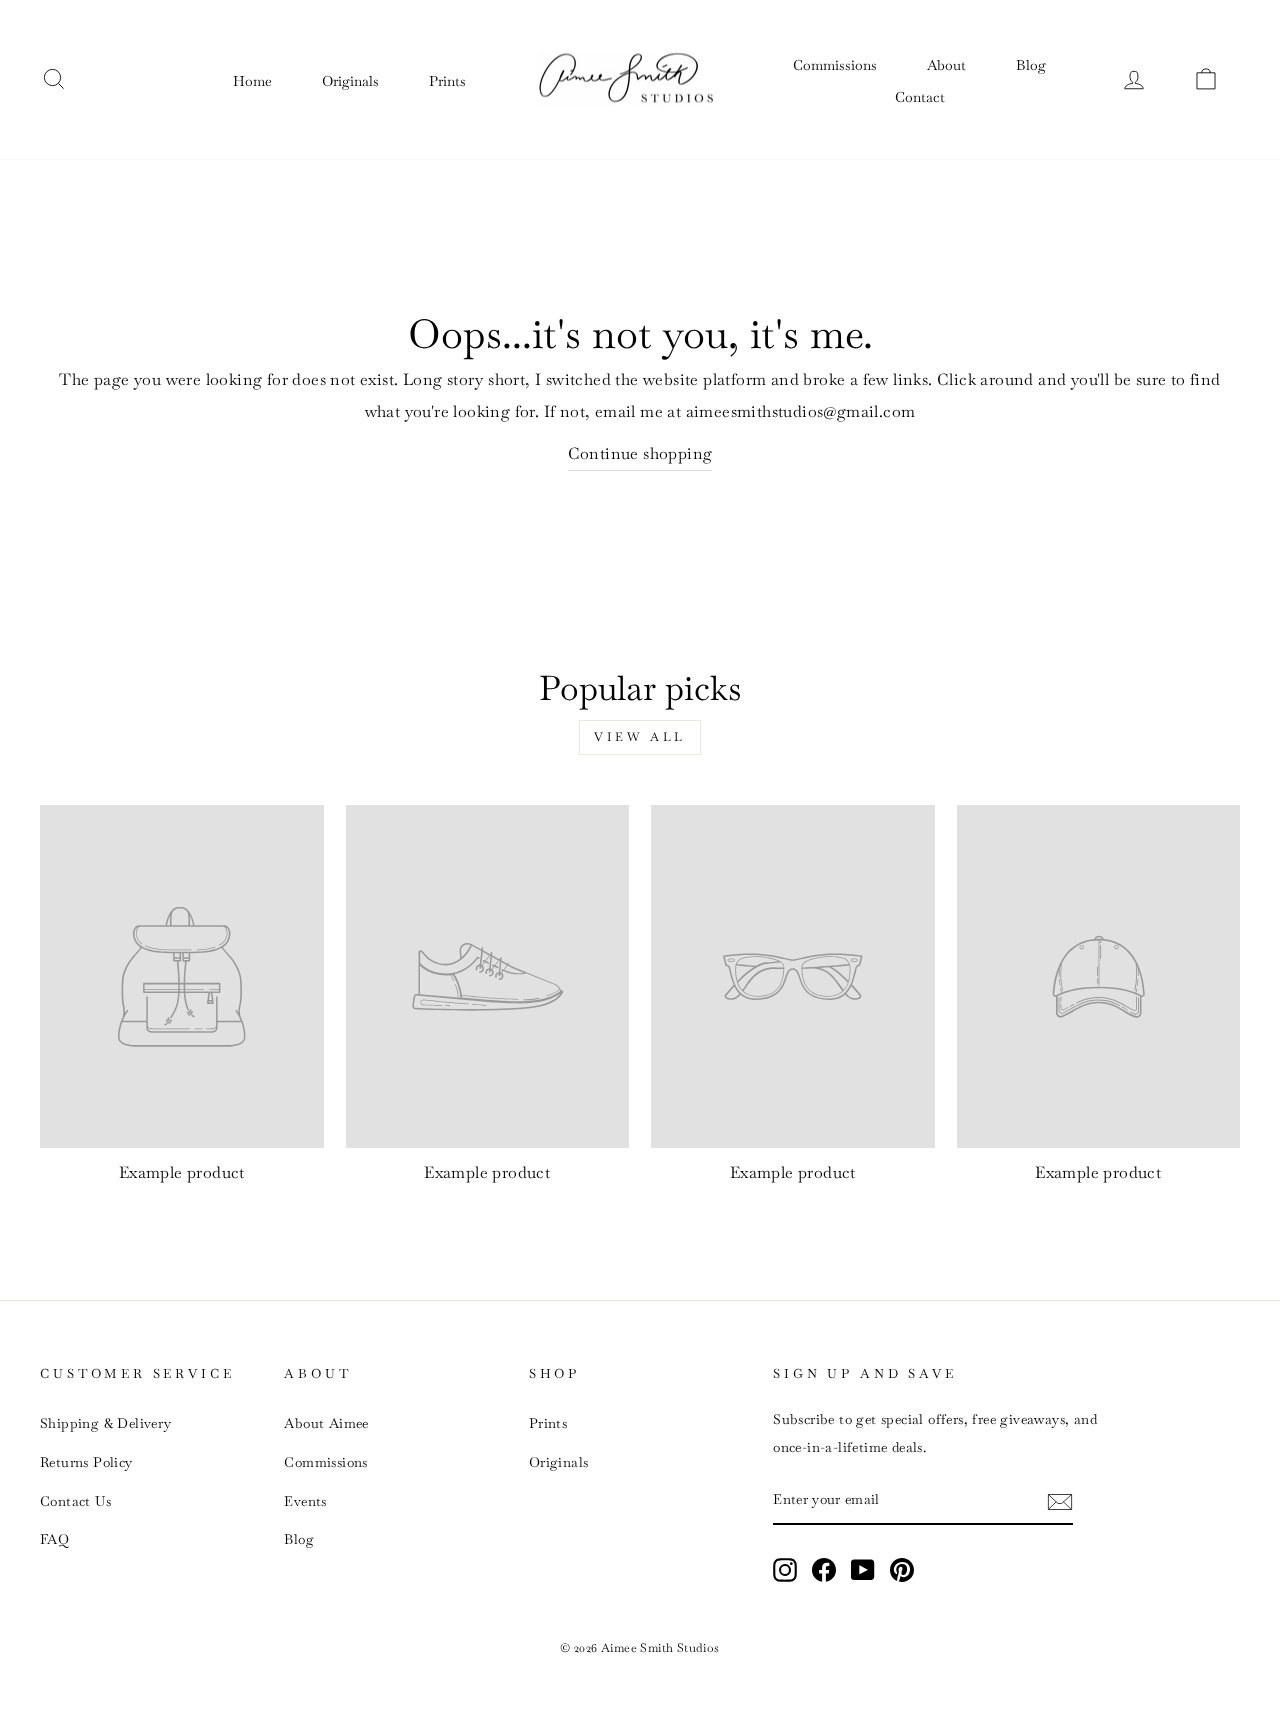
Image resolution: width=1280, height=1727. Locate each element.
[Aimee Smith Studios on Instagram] (785, 1568)
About (946, 65)
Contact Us (75, 1501)
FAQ (54, 1539)
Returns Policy (86, 1462)
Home (252, 81)
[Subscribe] (1060, 1500)
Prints (447, 81)
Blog (1031, 65)
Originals (350, 81)
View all (640, 737)
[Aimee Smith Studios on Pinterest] (902, 1568)
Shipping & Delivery (106, 1423)
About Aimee (326, 1423)
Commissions (835, 65)
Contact (920, 97)
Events (305, 1501)
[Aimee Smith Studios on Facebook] (824, 1568)
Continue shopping (640, 453)
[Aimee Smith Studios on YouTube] (863, 1568)
